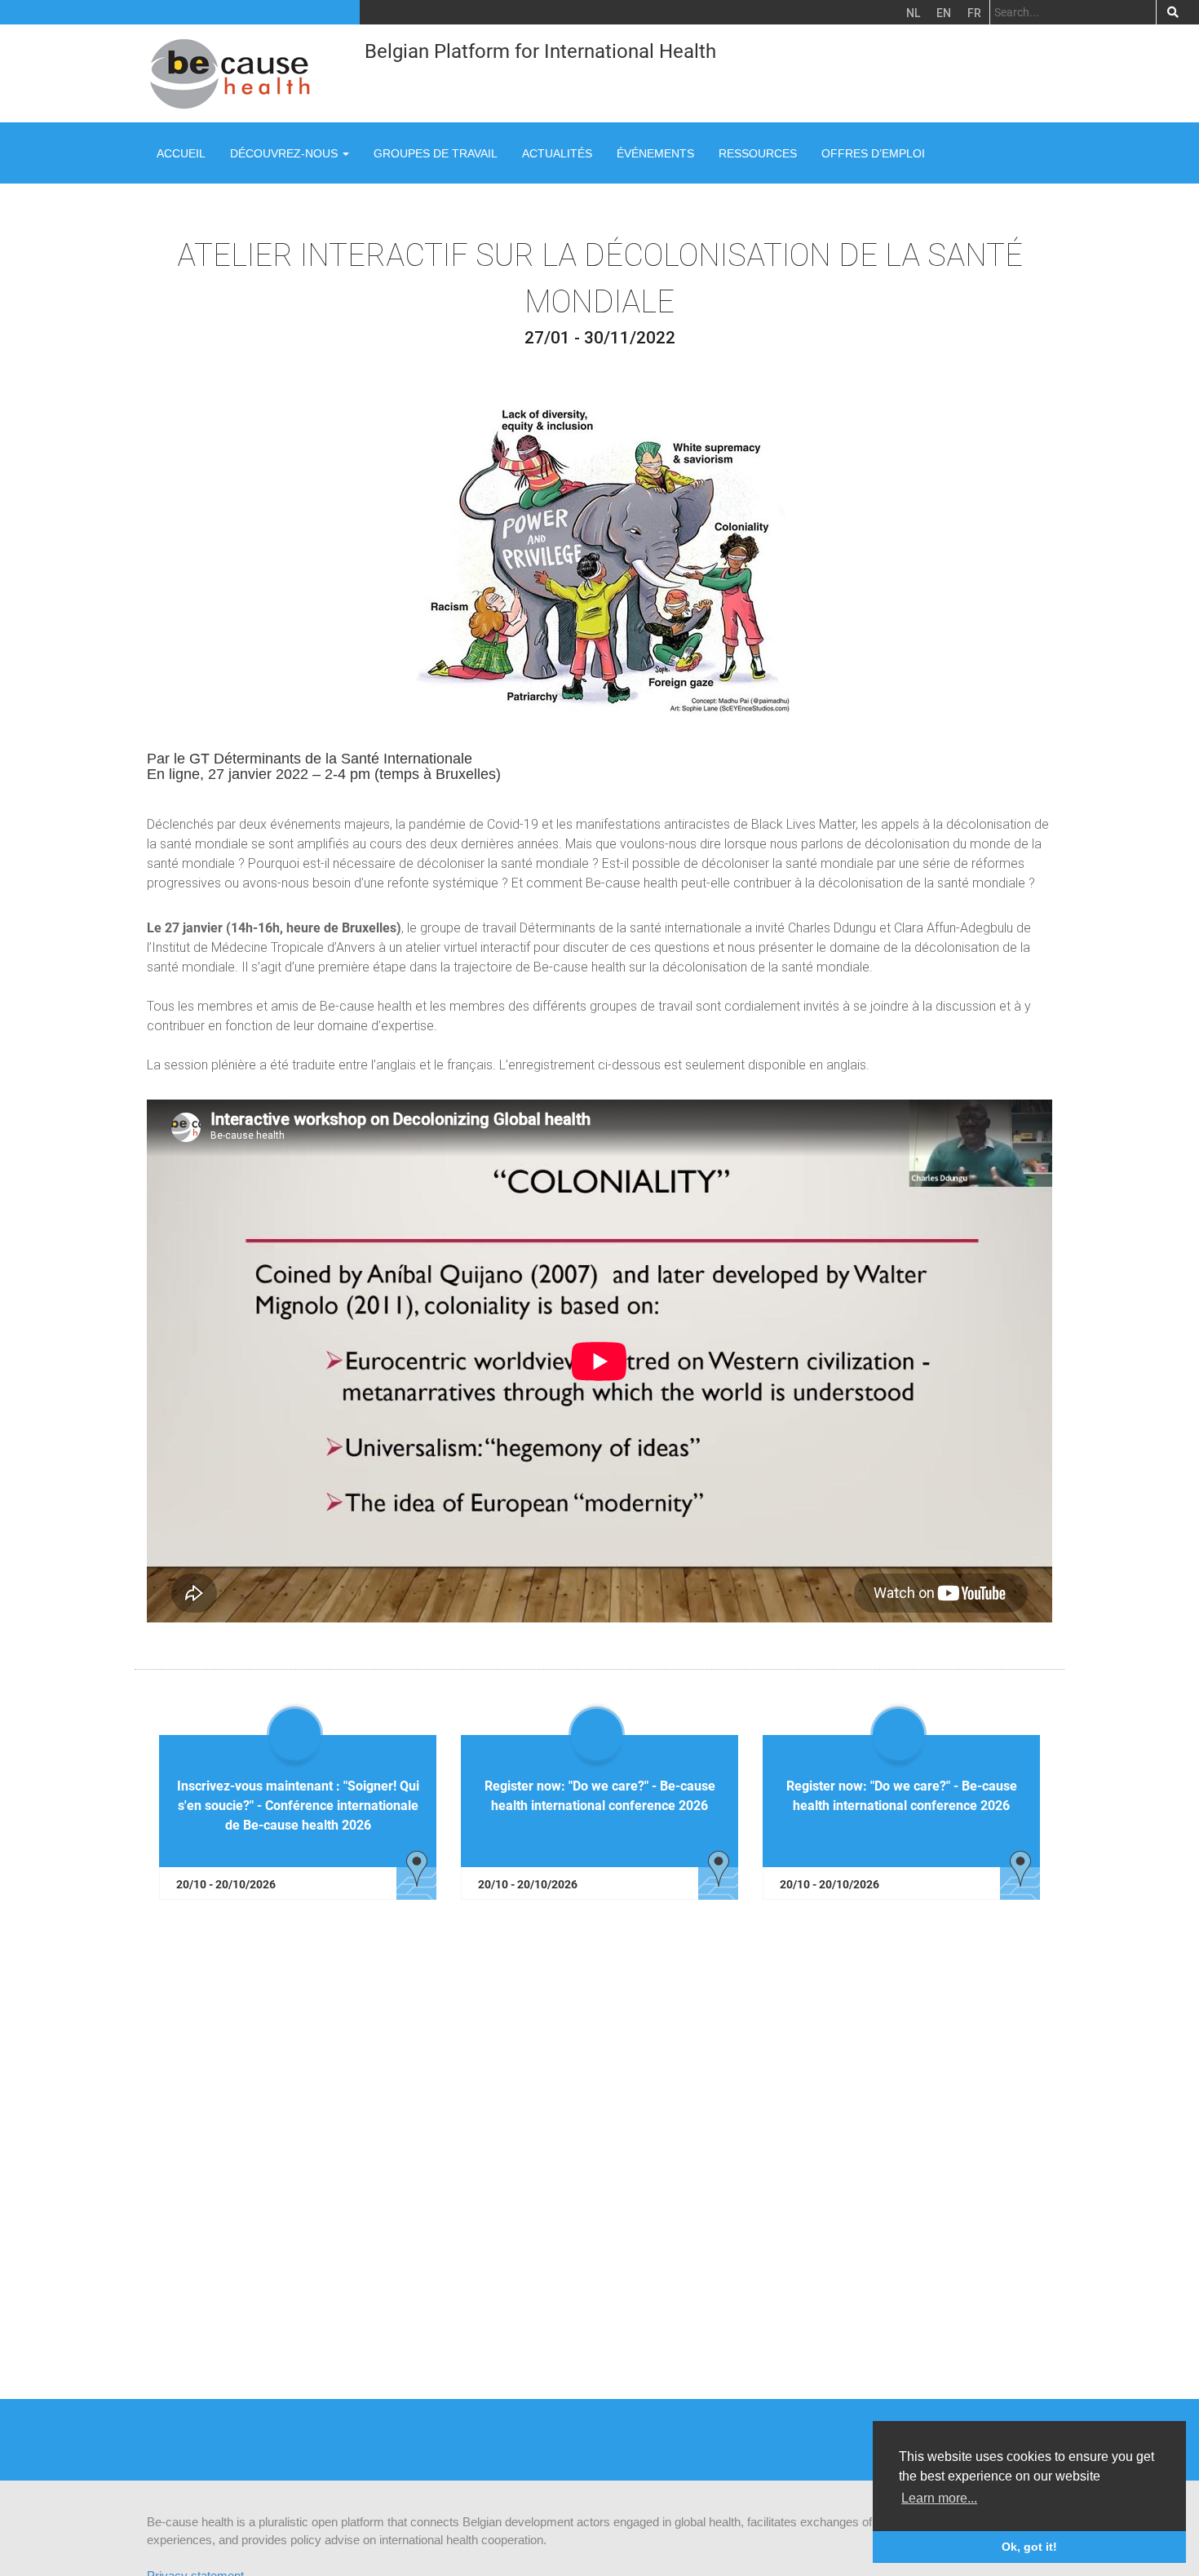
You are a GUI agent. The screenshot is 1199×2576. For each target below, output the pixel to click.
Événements (655, 153)
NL (913, 13)
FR (974, 13)
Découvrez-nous (285, 153)
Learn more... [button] (939, 2498)
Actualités (557, 153)
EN (944, 13)
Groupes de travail (436, 153)
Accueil (181, 153)
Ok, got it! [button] (1029, 2547)
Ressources (758, 153)
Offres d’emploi (873, 153)
